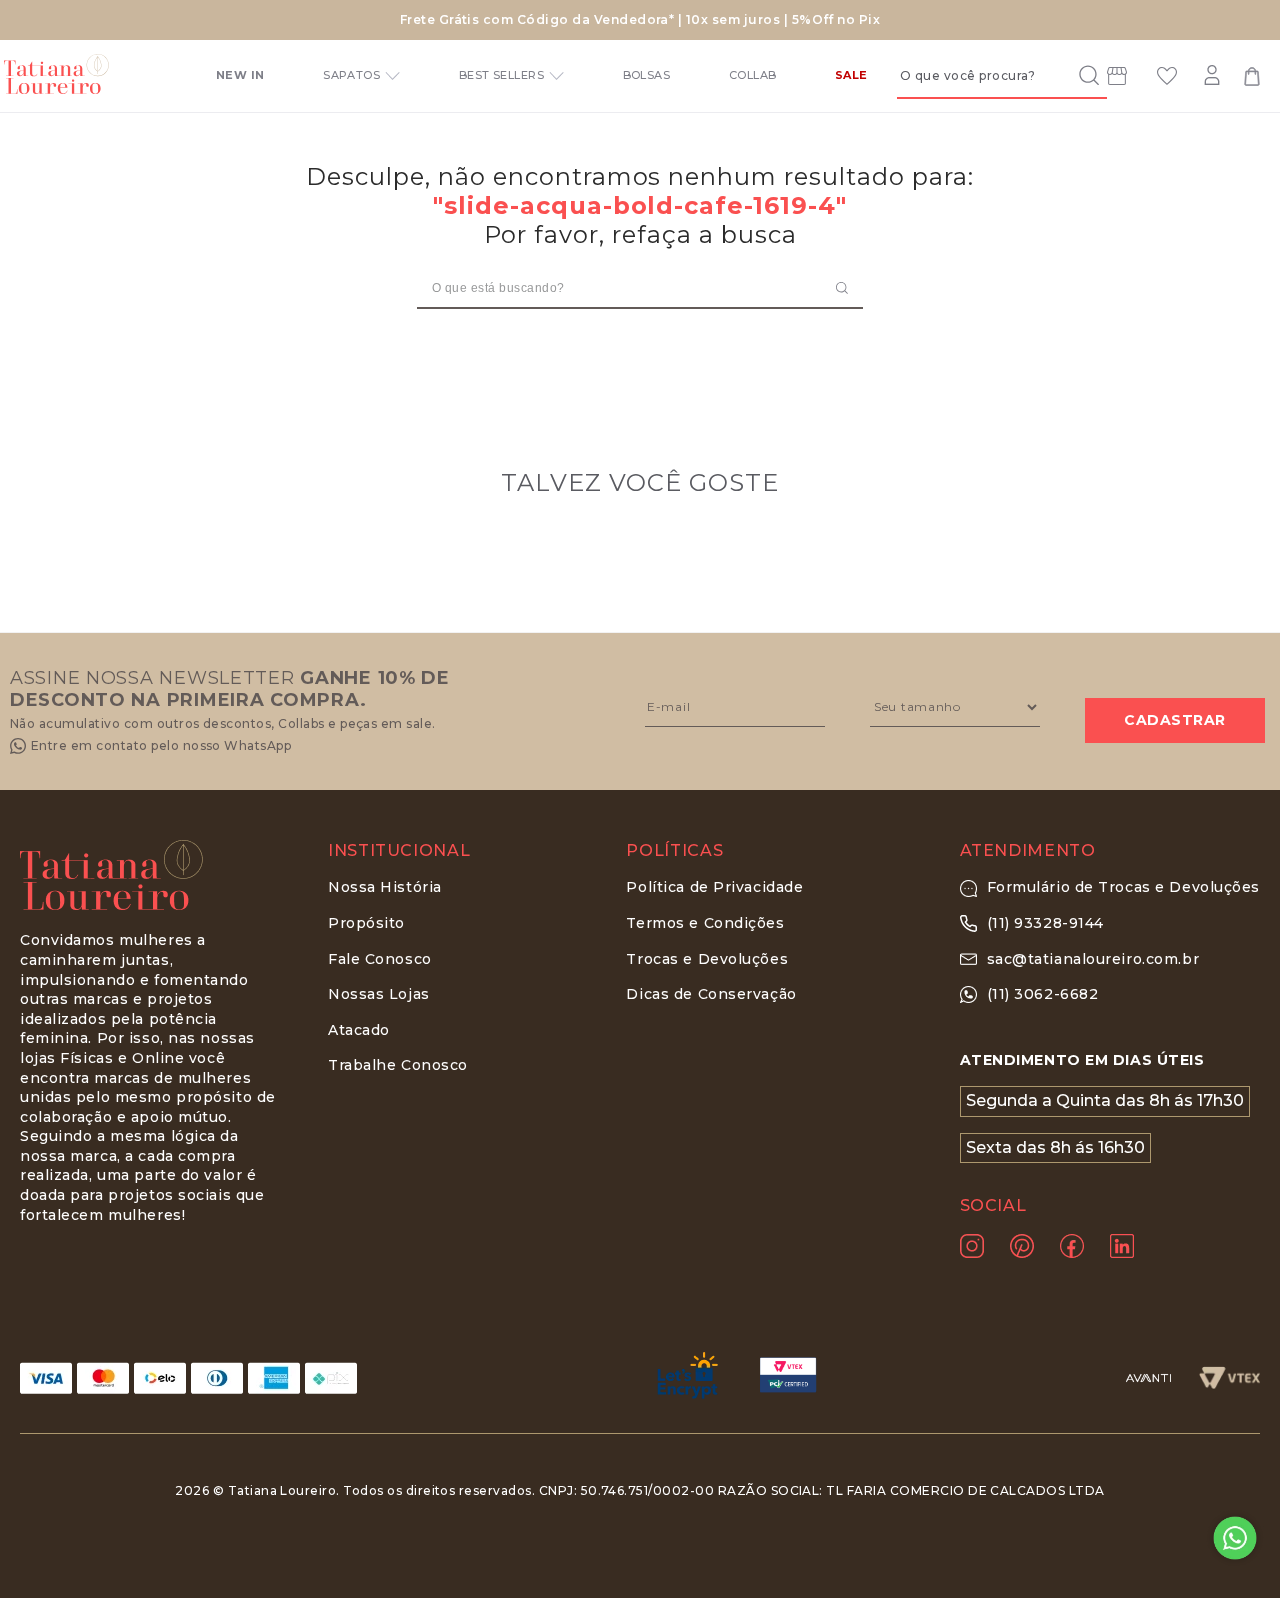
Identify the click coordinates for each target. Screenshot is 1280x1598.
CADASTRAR (1175, 720)
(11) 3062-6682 (1043, 994)
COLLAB (753, 75)
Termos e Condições (705, 923)
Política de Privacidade (714, 887)
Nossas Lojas (379, 994)
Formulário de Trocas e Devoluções (1123, 887)
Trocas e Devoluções (707, 959)
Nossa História (385, 887)
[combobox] (1002, 75)
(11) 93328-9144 (1045, 923)
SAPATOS (351, 75)
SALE (851, 75)
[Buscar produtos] (1083, 75)
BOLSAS (647, 75)
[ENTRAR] (1214, 76)
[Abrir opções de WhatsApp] (1235, 1538)
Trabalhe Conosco (398, 1065)
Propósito (366, 923)
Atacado (359, 1030)
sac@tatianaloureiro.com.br (1093, 959)
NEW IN (240, 75)
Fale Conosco (380, 959)
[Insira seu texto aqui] (1117, 79)
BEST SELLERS (501, 75)
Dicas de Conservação (711, 994)
